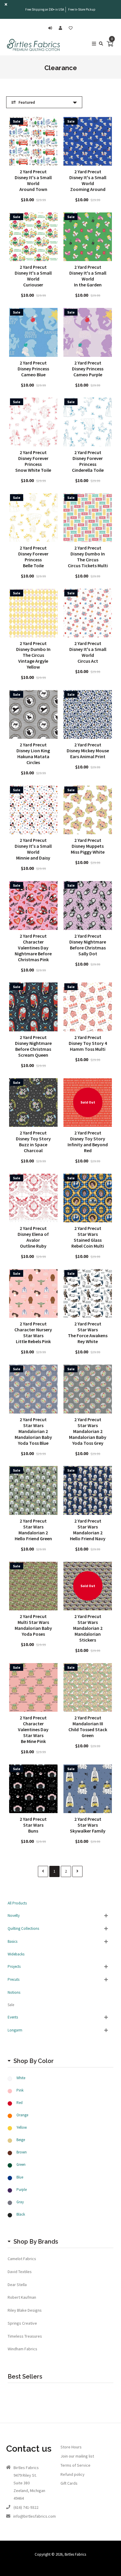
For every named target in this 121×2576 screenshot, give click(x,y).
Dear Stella (17, 2285)
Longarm (15, 2030)
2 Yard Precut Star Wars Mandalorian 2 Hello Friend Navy (88, 1530)
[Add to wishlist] (71, 28)
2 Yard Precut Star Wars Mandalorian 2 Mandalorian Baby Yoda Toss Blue (33, 1431)
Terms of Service (75, 2465)
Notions (14, 1992)
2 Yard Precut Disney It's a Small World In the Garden (88, 276)
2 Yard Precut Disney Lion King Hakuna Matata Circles (33, 753)
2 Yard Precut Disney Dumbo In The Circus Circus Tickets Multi (88, 557)
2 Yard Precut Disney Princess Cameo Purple (88, 369)
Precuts (14, 1979)
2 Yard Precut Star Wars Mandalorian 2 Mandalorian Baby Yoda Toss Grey (88, 1431)
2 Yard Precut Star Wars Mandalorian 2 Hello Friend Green (33, 1530)
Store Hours (71, 2447)
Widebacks (16, 1954)
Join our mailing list (77, 2456)
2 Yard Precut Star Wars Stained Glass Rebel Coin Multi (88, 1237)
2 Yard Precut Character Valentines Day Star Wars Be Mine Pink (33, 1729)
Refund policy (73, 2474)
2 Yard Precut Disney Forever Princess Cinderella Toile (88, 461)
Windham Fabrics (22, 2349)
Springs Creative (22, 2323)
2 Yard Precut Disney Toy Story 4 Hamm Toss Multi (88, 1043)
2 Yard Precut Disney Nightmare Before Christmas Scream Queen (33, 1046)
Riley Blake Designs (25, 2310)
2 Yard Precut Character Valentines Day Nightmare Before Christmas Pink (33, 948)
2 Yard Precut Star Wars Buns (33, 1825)
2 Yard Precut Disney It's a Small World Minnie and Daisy (33, 849)
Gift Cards (69, 2483)
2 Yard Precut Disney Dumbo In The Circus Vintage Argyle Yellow (33, 655)
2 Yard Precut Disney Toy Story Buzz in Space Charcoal (33, 1142)
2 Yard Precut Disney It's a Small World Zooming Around (88, 180)
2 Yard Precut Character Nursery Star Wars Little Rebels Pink (33, 1332)
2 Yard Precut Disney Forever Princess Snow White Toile (33, 461)
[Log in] (52, 28)
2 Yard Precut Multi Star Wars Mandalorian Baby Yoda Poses (33, 1625)
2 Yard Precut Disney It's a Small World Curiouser (33, 276)
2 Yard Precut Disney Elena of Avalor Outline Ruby (33, 1237)
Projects (14, 1966)
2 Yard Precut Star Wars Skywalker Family (88, 1825)
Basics (12, 1941)
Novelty (14, 1915)
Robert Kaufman (22, 2297)
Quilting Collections (23, 1928)
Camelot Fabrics (22, 2259)
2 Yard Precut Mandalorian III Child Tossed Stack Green (88, 1726)
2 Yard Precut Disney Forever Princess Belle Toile (33, 557)
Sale (11, 2005)
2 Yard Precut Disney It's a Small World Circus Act (88, 652)
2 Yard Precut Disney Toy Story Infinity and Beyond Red (88, 1142)
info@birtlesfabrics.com (35, 2516)
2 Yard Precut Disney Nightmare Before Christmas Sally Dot (88, 945)
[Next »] (77, 1871)
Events (13, 2017)
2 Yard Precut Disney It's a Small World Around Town (33, 180)
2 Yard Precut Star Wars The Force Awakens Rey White (88, 1332)
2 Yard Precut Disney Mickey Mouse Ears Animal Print (88, 751)
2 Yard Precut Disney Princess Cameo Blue (33, 369)
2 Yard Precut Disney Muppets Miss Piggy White (88, 846)
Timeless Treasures (25, 2336)
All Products (17, 1903)
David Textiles (20, 2272)
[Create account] (62, 28)
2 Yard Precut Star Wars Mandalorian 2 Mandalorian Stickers (88, 1628)
